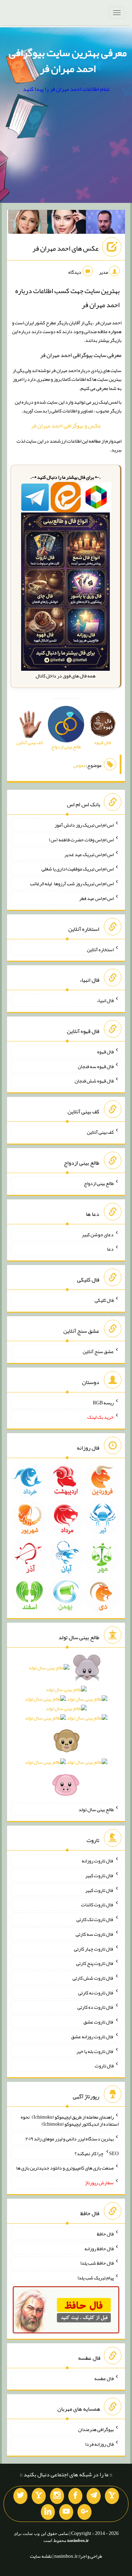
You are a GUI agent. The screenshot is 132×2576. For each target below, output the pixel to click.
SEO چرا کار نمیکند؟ (97, 2153)
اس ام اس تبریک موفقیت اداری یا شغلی (78, 869)
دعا (110, 1249)
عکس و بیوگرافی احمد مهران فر (66, 426)
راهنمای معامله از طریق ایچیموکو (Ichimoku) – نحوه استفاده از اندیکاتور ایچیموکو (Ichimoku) (70, 2120)
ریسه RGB (103, 1402)
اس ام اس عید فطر (96, 898)
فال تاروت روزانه (98, 1861)
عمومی (80, 765)
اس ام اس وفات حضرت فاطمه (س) (81, 840)
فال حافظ (105, 2234)
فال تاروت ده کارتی (96, 2007)
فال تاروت (104, 2066)
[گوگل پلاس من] (84, 2512)
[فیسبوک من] (75, 2496)
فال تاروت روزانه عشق (92, 2037)
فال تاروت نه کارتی (96, 1992)
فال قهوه (105, 1052)
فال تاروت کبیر (99, 1875)
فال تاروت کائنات (97, 1905)
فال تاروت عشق (99, 2022)
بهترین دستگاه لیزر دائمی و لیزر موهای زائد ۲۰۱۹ (70, 2139)
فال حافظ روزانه (99, 2248)
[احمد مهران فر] (105, 223)
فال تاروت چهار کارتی (94, 1948)
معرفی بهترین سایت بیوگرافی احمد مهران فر (68, 61)
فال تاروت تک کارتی (95, 1919)
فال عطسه (104, 2378)
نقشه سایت (41, 2556)
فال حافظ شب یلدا (97, 2263)
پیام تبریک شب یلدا (96, 2278)
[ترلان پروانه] (67, 223)
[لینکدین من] (48, 2512)
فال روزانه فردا (99, 2444)
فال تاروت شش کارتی (93, 1978)
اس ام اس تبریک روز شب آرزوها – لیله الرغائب (72, 883)
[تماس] (39, 2496)
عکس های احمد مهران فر (65, 248)
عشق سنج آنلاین (98, 1351)
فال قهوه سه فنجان (96, 1066)
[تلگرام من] (94, 2496)
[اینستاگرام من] (57, 2496)
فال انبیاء (105, 1000)
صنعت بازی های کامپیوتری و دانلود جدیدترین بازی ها (65, 2168)
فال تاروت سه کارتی (95, 1934)
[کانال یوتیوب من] (66, 2512)
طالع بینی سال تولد (96, 1809)
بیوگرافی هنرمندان (96, 2429)
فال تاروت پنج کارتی (95, 1963)
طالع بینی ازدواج (99, 1183)
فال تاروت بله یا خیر (95, 2051)
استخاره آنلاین (100, 949)
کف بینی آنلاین (100, 1132)
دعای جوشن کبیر (98, 1234)
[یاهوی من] (112, 2496)
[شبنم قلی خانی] (28, 223)
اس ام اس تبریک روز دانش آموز (84, 825)
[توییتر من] (20, 2496)
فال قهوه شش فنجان (94, 1081)
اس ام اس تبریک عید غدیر (89, 854)
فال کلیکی (104, 1300)
